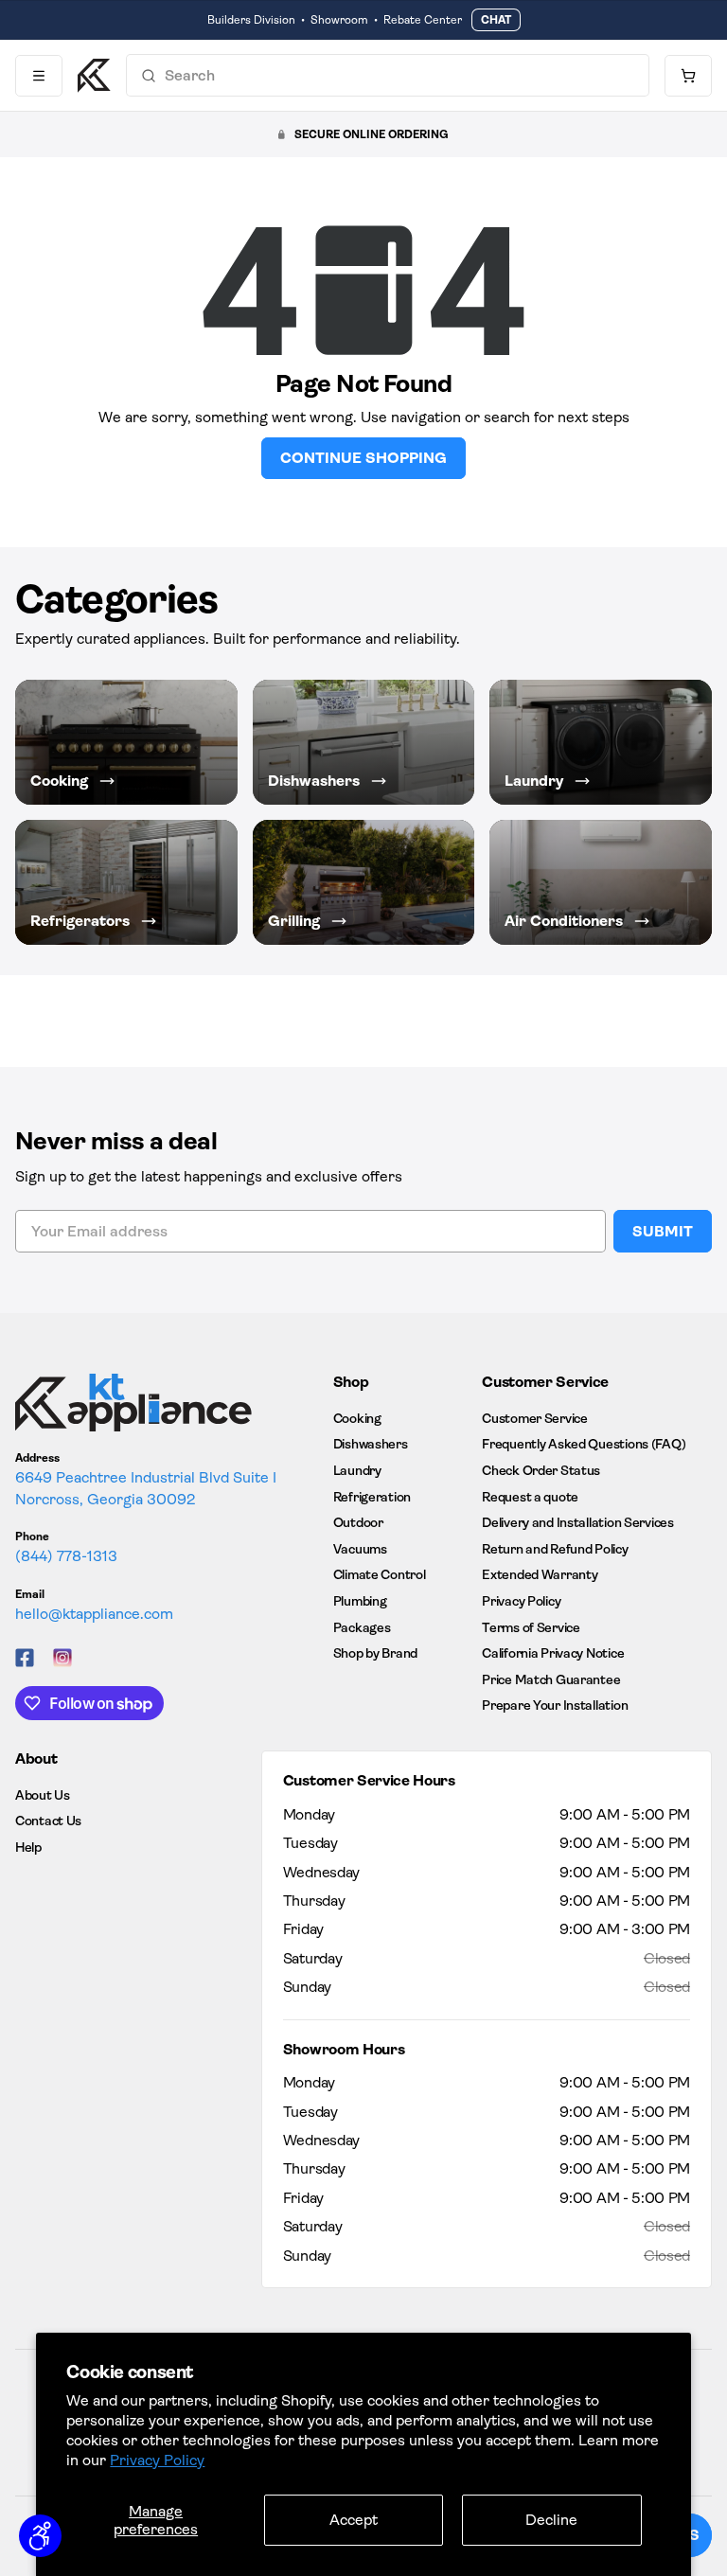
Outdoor (358, 1522)
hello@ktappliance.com (94, 1614)
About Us (43, 1795)
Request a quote (530, 1497)
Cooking (357, 1418)
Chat (496, 20)
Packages (362, 1627)
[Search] (149, 76)
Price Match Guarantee (551, 1679)
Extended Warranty (540, 1574)
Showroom (339, 20)
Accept (354, 2520)
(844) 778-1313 (66, 1556)
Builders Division (251, 20)
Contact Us (48, 1821)
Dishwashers (371, 1444)
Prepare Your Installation (555, 1705)
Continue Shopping (363, 458)
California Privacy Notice (553, 1653)
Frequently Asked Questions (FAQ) (584, 1444)
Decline (551, 2520)
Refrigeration (372, 1497)
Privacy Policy (157, 2460)
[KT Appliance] (94, 76)
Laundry (357, 1470)
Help (28, 1847)
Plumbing (360, 1601)
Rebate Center (423, 20)
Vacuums (360, 1549)
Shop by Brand (375, 1653)
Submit (663, 1231)
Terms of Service (531, 1627)
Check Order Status (541, 1470)
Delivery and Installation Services (577, 1522)
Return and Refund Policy (555, 1549)
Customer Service (535, 1418)
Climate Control (380, 1574)
